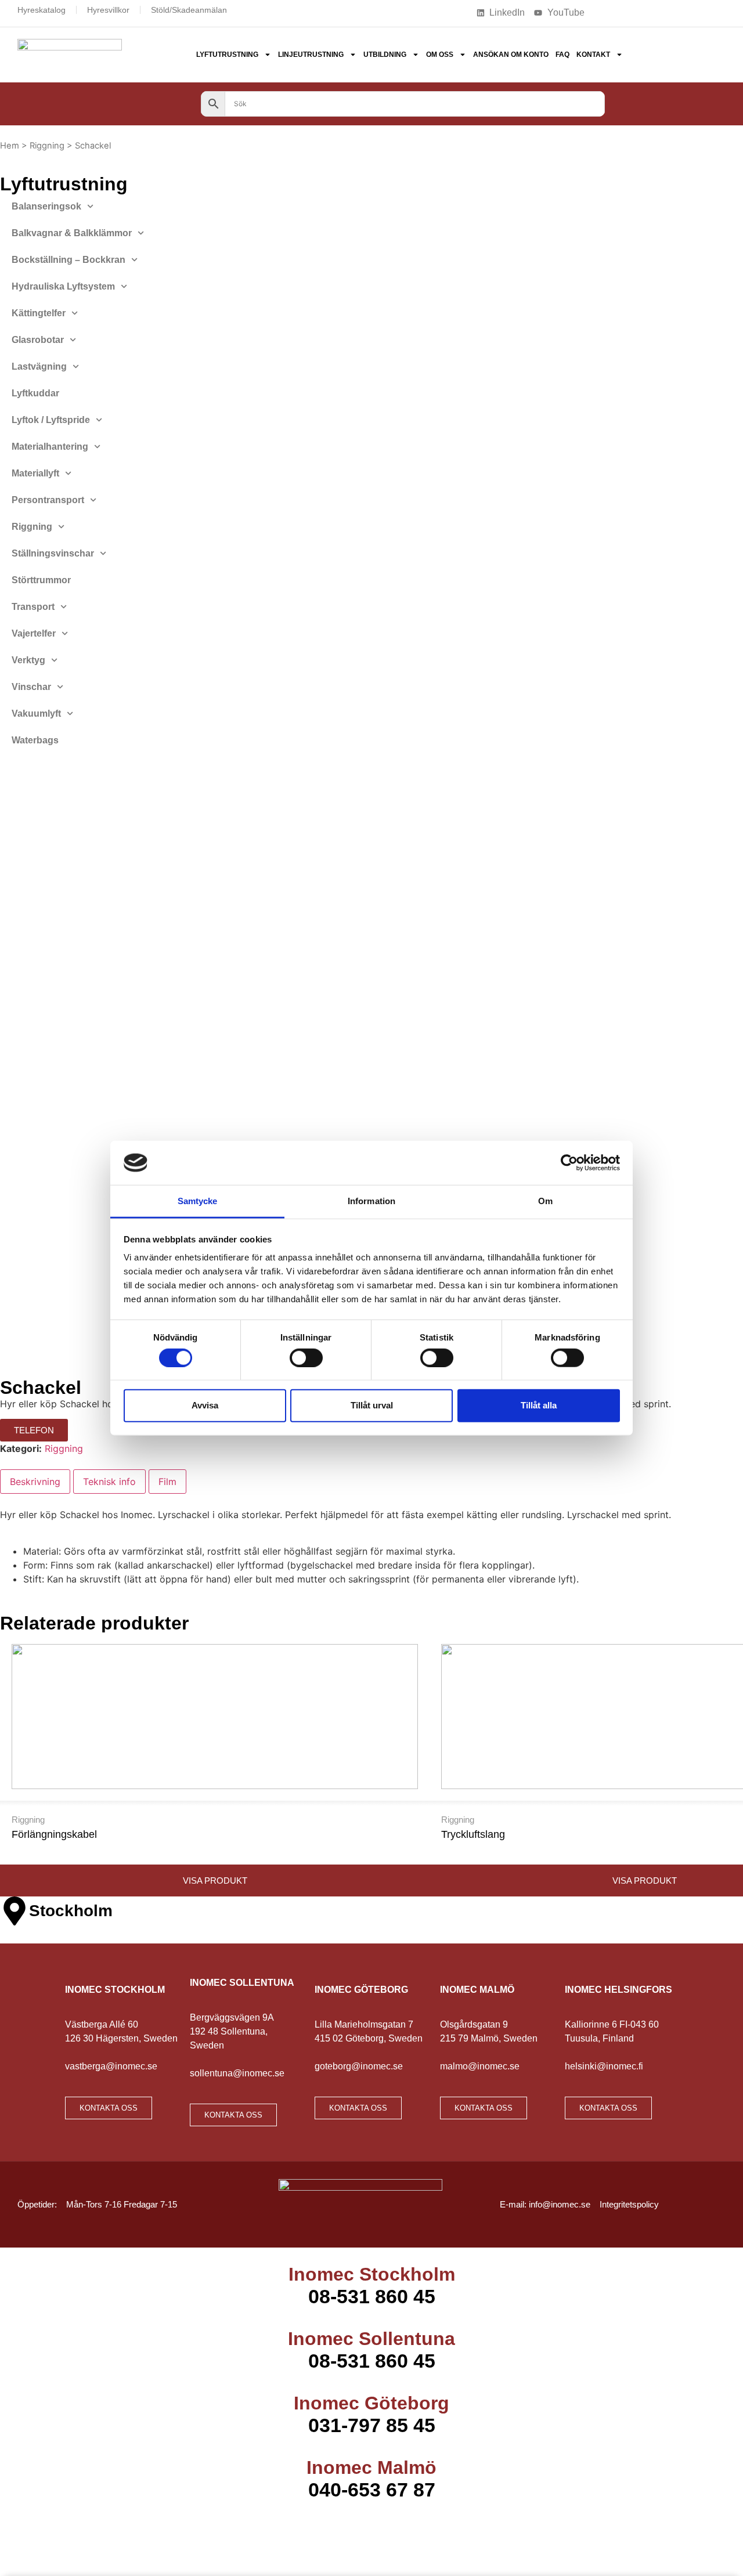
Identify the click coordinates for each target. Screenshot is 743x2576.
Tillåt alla (539, 1405)
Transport (33, 607)
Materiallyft (35, 473)
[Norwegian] (648, 12)
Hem (10, 146)
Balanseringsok (46, 206)
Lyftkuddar (35, 393)
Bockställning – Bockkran (68, 260)
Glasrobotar (38, 340)
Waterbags (35, 740)
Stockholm (71, 1911)
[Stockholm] (15, 1911)
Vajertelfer (34, 633)
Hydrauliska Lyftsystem (63, 286)
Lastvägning (39, 366)
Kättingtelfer (39, 313)
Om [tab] (545, 1201)
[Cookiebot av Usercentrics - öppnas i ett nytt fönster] (569, 1163)
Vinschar (31, 687)
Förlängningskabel (54, 1834)
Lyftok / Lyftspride (51, 420)
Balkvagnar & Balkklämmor (72, 233)
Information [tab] (371, 1201)
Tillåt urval (372, 1405)
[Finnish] (618, 12)
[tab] (35, 1482)
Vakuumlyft (36, 713)
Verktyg (28, 660)
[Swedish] (663, 12)
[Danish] (603, 12)
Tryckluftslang (473, 1834)
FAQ (562, 55)
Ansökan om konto (511, 55)
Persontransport (48, 500)
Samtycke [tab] (198, 1201)
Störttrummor (41, 580)
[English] (633, 12)
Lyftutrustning (227, 55)
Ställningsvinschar (53, 553)
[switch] (306, 1357)
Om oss (440, 55)
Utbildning (385, 55)
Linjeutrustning (311, 55)
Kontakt (593, 55)
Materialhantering (50, 447)
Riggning (47, 146)
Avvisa (205, 1405)
